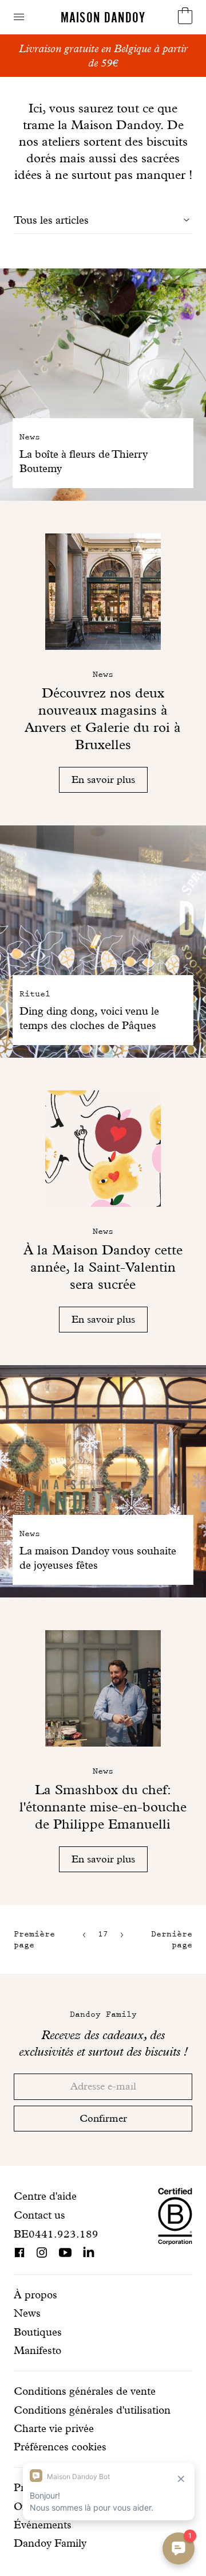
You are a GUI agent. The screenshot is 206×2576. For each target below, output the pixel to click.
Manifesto (37, 2350)
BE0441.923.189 (56, 2234)
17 (103, 1934)
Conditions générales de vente (85, 2391)
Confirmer (103, 2118)
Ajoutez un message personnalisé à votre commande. (103, 56)
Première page (34, 1939)
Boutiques (38, 2332)
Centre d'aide (45, 2196)
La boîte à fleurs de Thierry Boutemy (84, 461)
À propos (35, 2295)
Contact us (39, 2215)
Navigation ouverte (19, 17)
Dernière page (172, 1939)
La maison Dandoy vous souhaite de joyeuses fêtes (98, 1558)
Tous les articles (51, 220)
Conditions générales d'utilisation (92, 2410)
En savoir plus (103, 779)
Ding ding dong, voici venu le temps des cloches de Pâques (89, 1018)
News (27, 2313)
